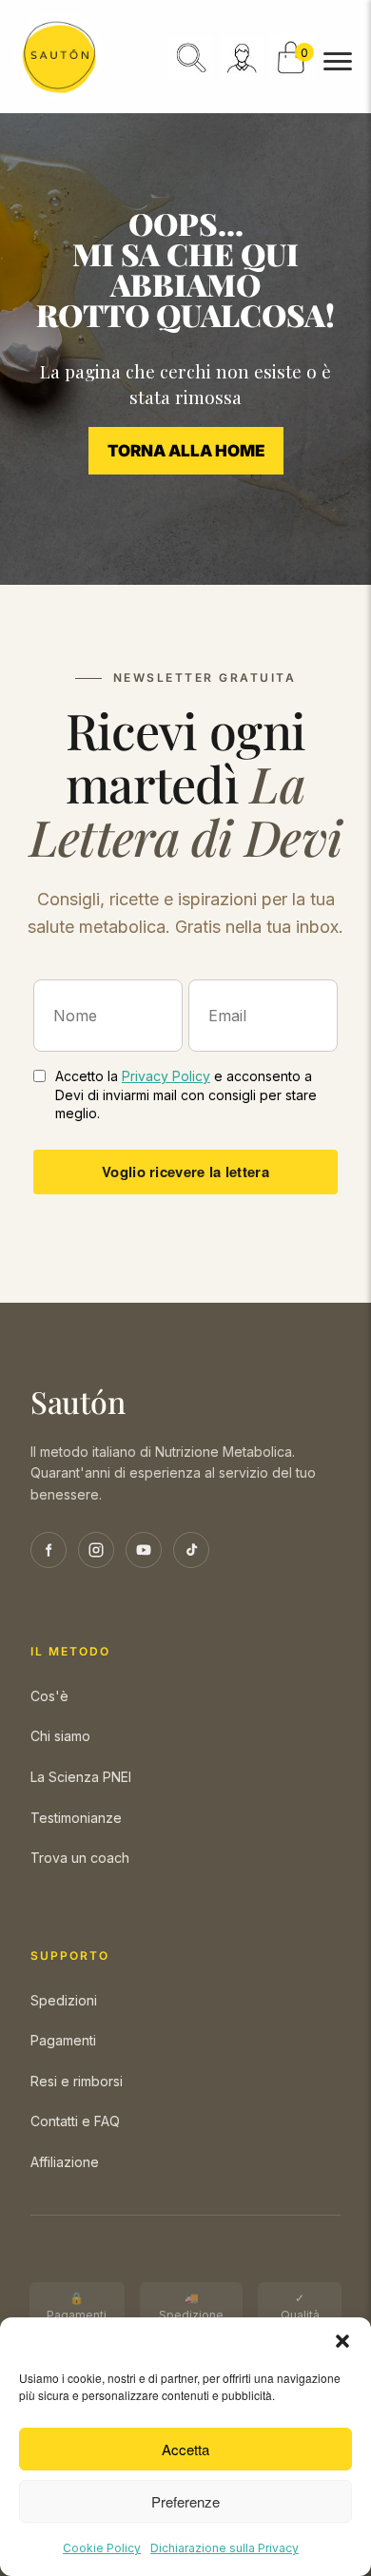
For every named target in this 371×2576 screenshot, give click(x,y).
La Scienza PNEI (81, 1777)
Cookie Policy (102, 2548)
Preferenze (185, 2501)
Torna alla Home (186, 451)
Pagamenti (63, 2040)
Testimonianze (76, 1818)
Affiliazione (65, 2162)
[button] (342, 2341)
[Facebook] (49, 1550)
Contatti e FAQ (75, 2121)
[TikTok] (191, 1550)
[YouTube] (144, 1550)
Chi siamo (60, 1736)
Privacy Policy (166, 1076)
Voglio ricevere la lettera (185, 1172)
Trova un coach (80, 1858)
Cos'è (49, 1696)
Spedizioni (64, 2000)
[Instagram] (96, 1550)
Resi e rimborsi (77, 2081)
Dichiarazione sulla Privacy (225, 2548)
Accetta (185, 2449)
